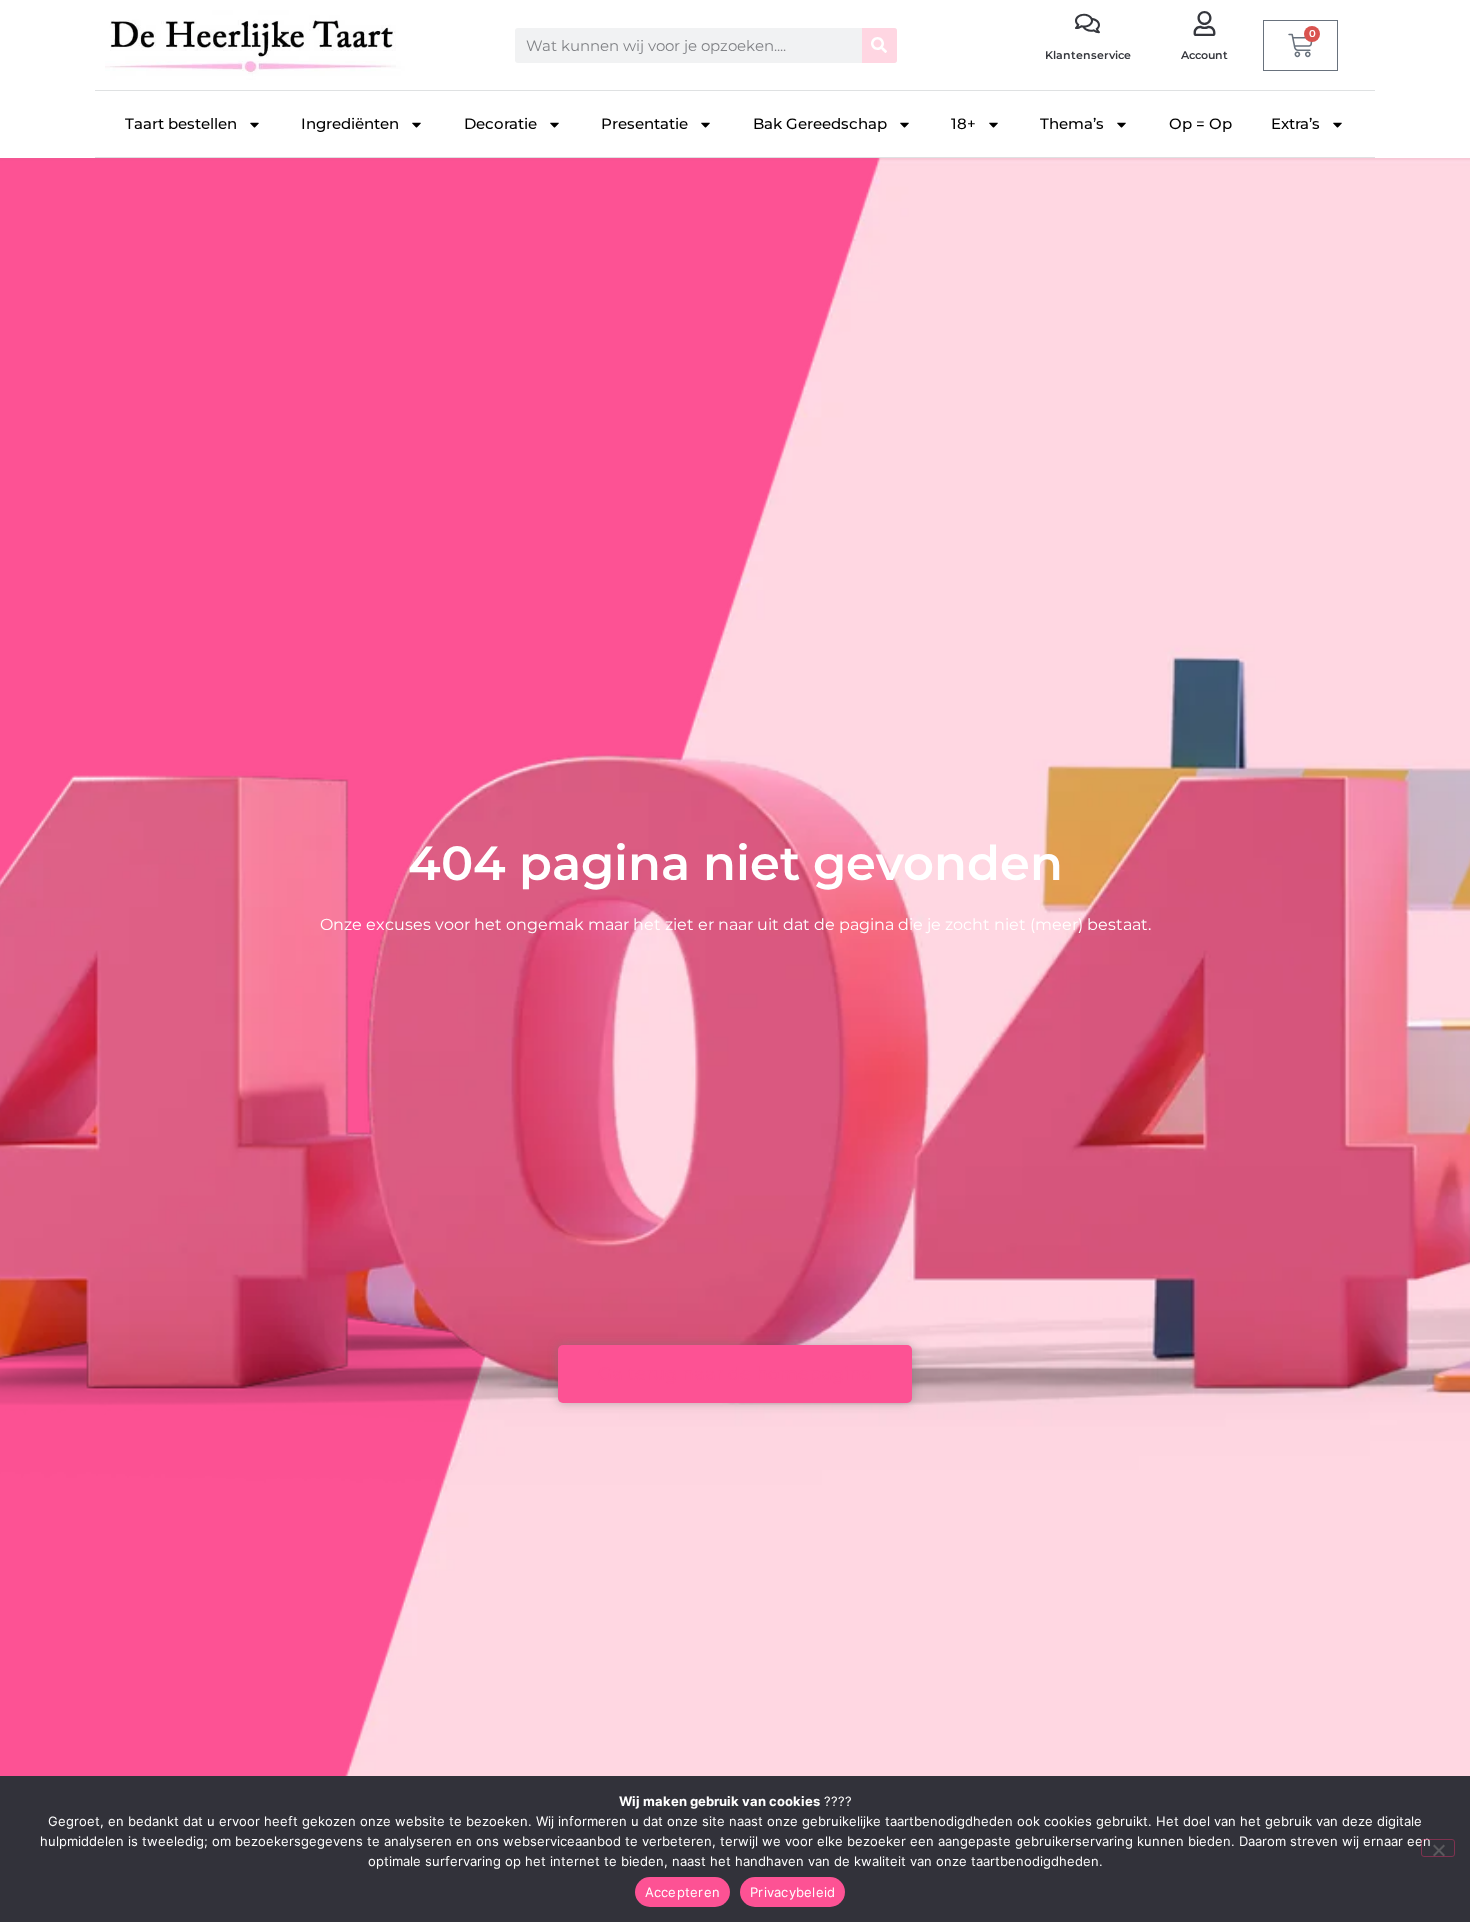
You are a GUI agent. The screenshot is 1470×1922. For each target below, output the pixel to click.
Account (1204, 55)
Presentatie (644, 123)
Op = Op (1200, 123)
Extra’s (1295, 123)
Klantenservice (1088, 55)
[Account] (1204, 23)
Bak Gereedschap (820, 123)
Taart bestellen (181, 123)
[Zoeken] (879, 45)
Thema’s (1072, 123)
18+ (963, 123)
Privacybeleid (792, 1892)
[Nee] (1438, 1848)
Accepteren (683, 1892)
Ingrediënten (350, 123)
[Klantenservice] (1087, 23)
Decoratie (500, 123)
